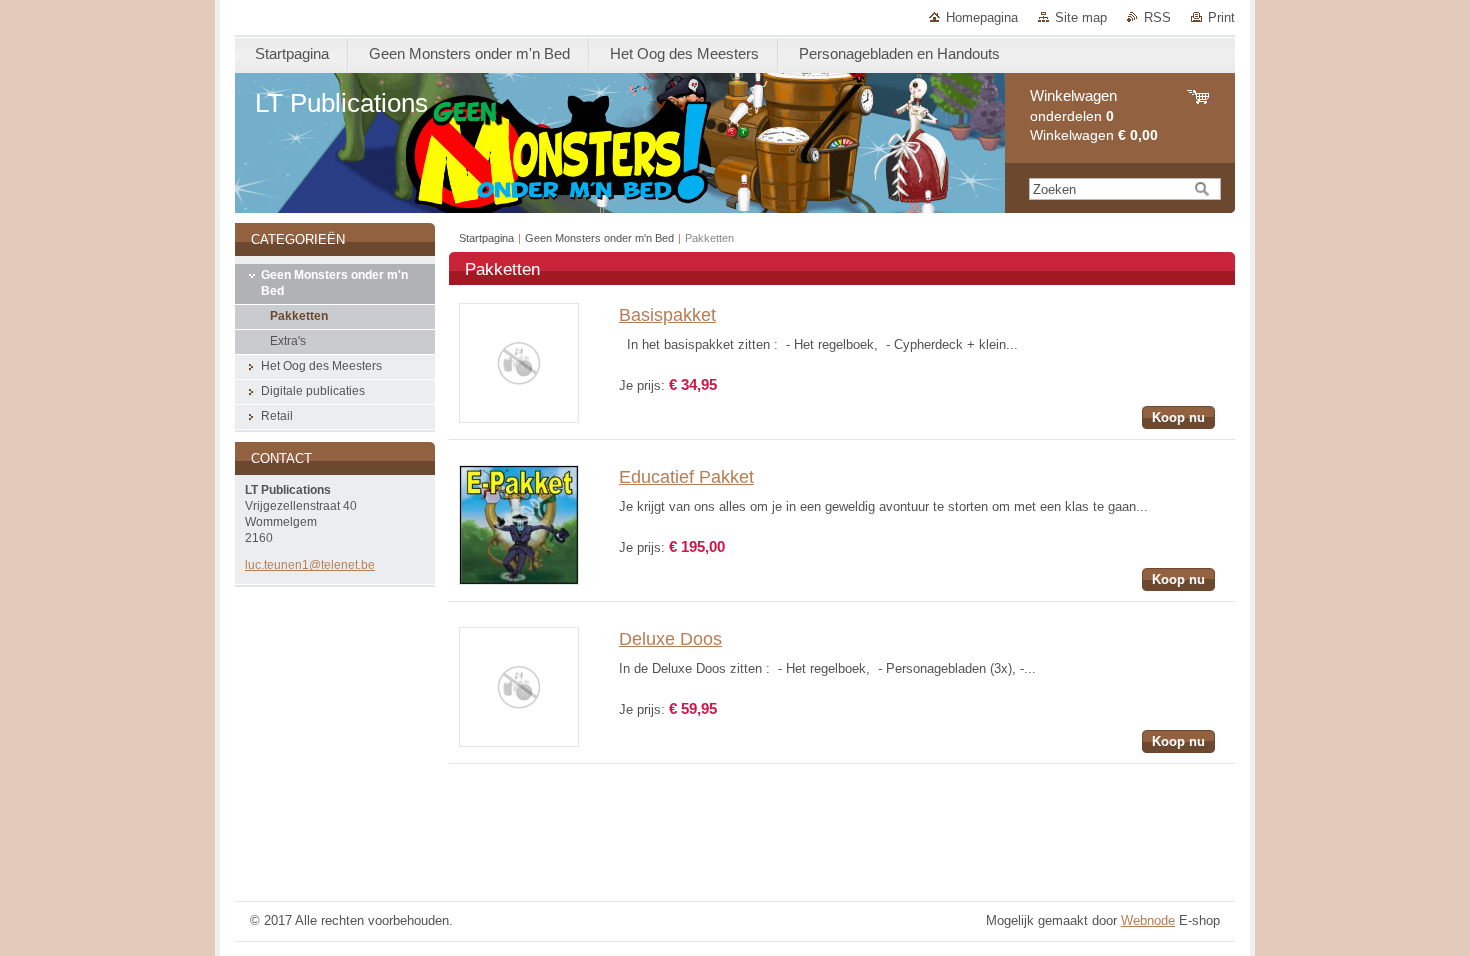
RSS (1157, 17)
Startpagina (486, 238)
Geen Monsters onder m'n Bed (599, 238)
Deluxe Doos (670, 639)
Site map (1081, 17)
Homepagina (982, 17)
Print (1221, 17)
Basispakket (667, 315)
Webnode (1148, 920)
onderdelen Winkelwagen (1094, 115)
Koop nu (1178, 417)
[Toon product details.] (519, 418)
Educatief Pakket (686, 477)
